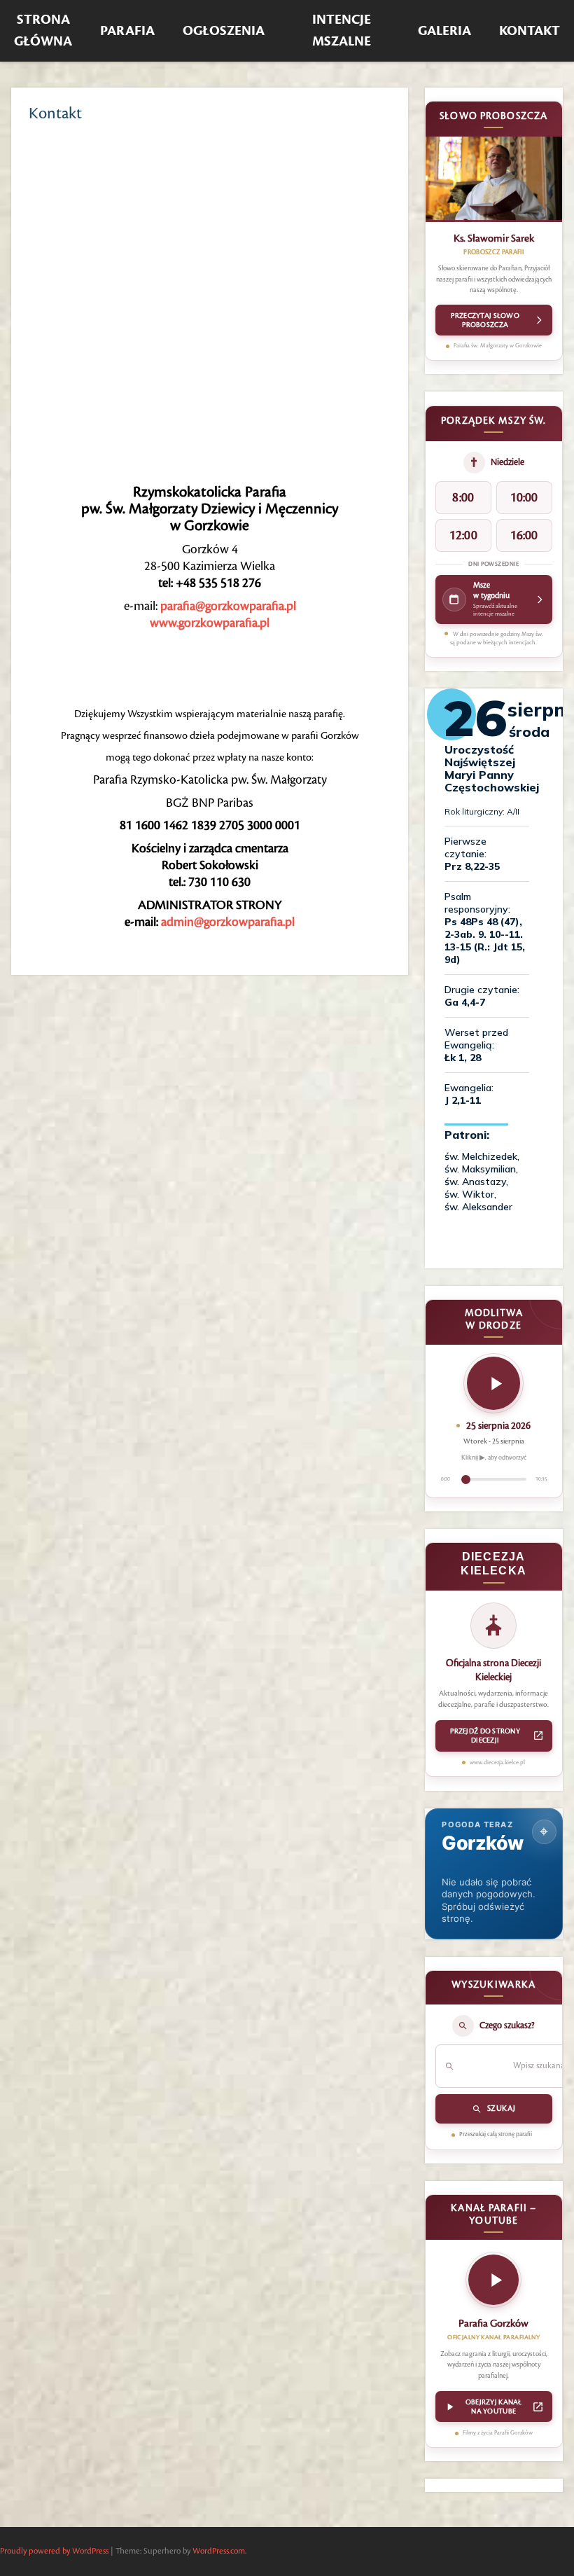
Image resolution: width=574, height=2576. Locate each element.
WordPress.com (219, 2551)
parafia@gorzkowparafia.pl (228, 606)
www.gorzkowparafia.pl (210, 623)
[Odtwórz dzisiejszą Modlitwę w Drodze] (493, 1383)
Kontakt (530, 31)
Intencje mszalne (342, 31)
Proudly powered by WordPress (54, 2551)
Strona (43, 31)
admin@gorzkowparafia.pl (228, 922)
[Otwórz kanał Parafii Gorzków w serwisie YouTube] (493, 2284)
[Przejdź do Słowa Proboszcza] (494, 179)
